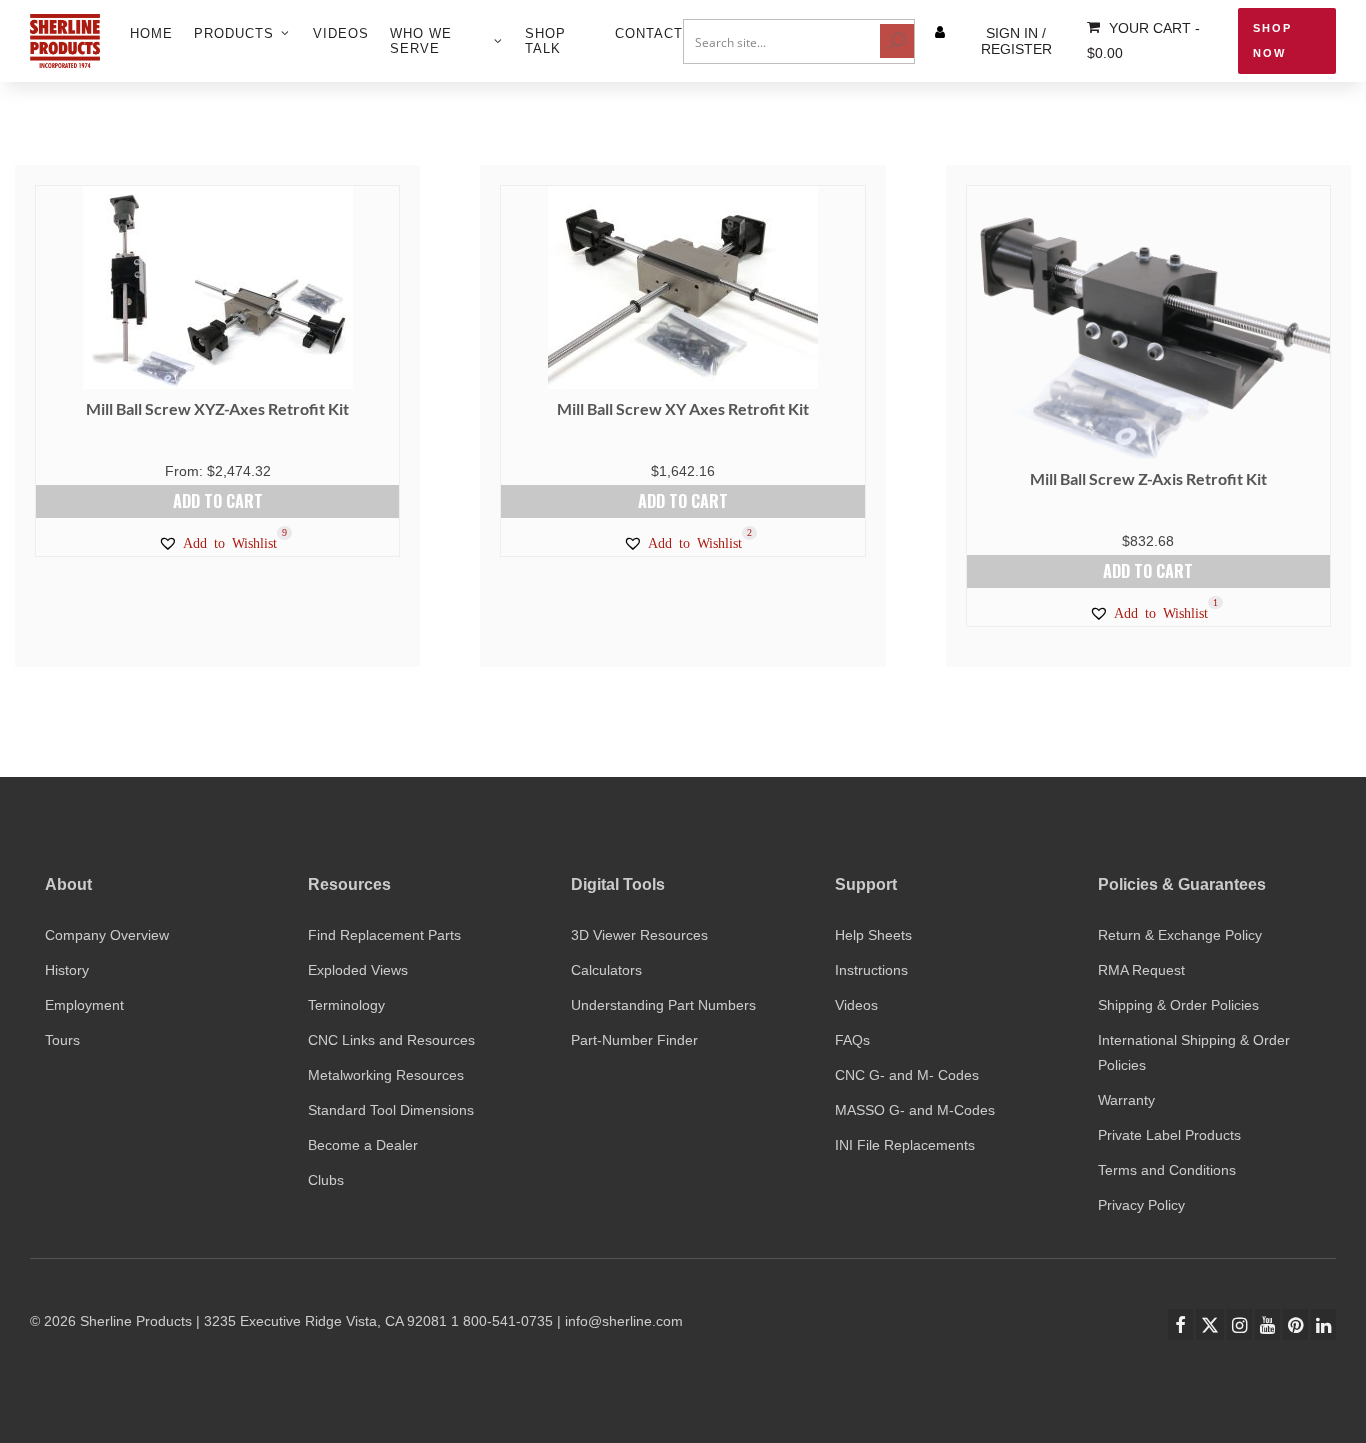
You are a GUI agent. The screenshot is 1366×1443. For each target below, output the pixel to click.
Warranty (1126, 1100)
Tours (62, 1040)
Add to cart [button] (218, 501)
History (67, 970)
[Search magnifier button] (897, 41)
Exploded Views (358, 970)
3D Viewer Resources (639, 935)
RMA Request (1141, 970)
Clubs (326, 1180)
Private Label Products (1169, 1135)
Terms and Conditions (1167, 1170)
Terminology (346, 1005)
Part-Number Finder (634, 1040)
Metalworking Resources (386, 1075)
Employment (84, 1005)
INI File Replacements (905, 1145)
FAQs (852, 1040)
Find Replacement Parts (384, 935)
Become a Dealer (363, 1145)
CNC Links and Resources (391, 1040)
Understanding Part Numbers (663, 1005)
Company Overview (107, 935)
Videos (856, 1005)
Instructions (871, 970)
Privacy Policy (1141, 1205)
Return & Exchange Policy (1180, 935)
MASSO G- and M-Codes (915, 1110)
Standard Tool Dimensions (391, 1110)
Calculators (606, 970)
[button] (217, 543)
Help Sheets (873, 935)
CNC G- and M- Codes (907, 1075)
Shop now (1272, 40)
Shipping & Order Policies (1178, 1005)
